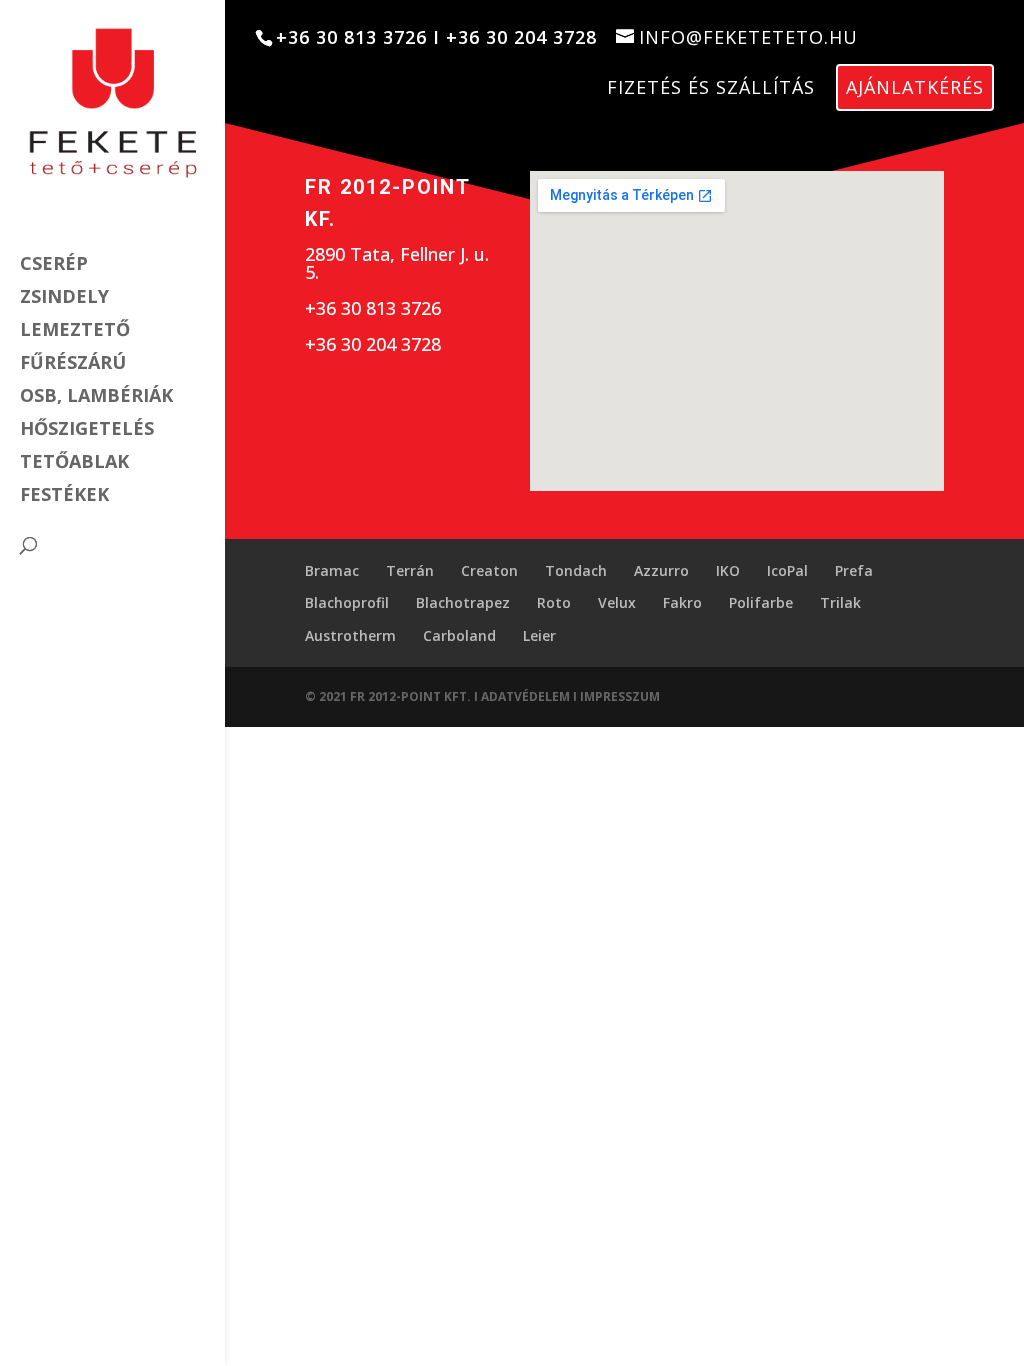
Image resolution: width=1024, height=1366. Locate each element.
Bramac (332, 570)
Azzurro (661, 570)
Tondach (576, 570)
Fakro (682, 602)
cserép (54, 265)
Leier (539, 635)
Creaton (489, 570)
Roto (554, 602)
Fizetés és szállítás (711, 87)
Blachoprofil (347, 602)
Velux (617, 602)
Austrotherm (350, 635)
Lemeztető (75, 331)
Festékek (64, 496)
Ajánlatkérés (915, 87)
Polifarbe (761, 602)
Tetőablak (74, 463)
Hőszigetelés (87, 430)
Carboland (459, 635)
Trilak (840, 602)
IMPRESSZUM (620, 696)
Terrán (410, 570)
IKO (728, 570)
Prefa (854, 570)
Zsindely (64, 298)
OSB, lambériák (96, 397)
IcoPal (787, 570)
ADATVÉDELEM (527, 696)
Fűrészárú (73, 364)
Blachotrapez (463, 602)
